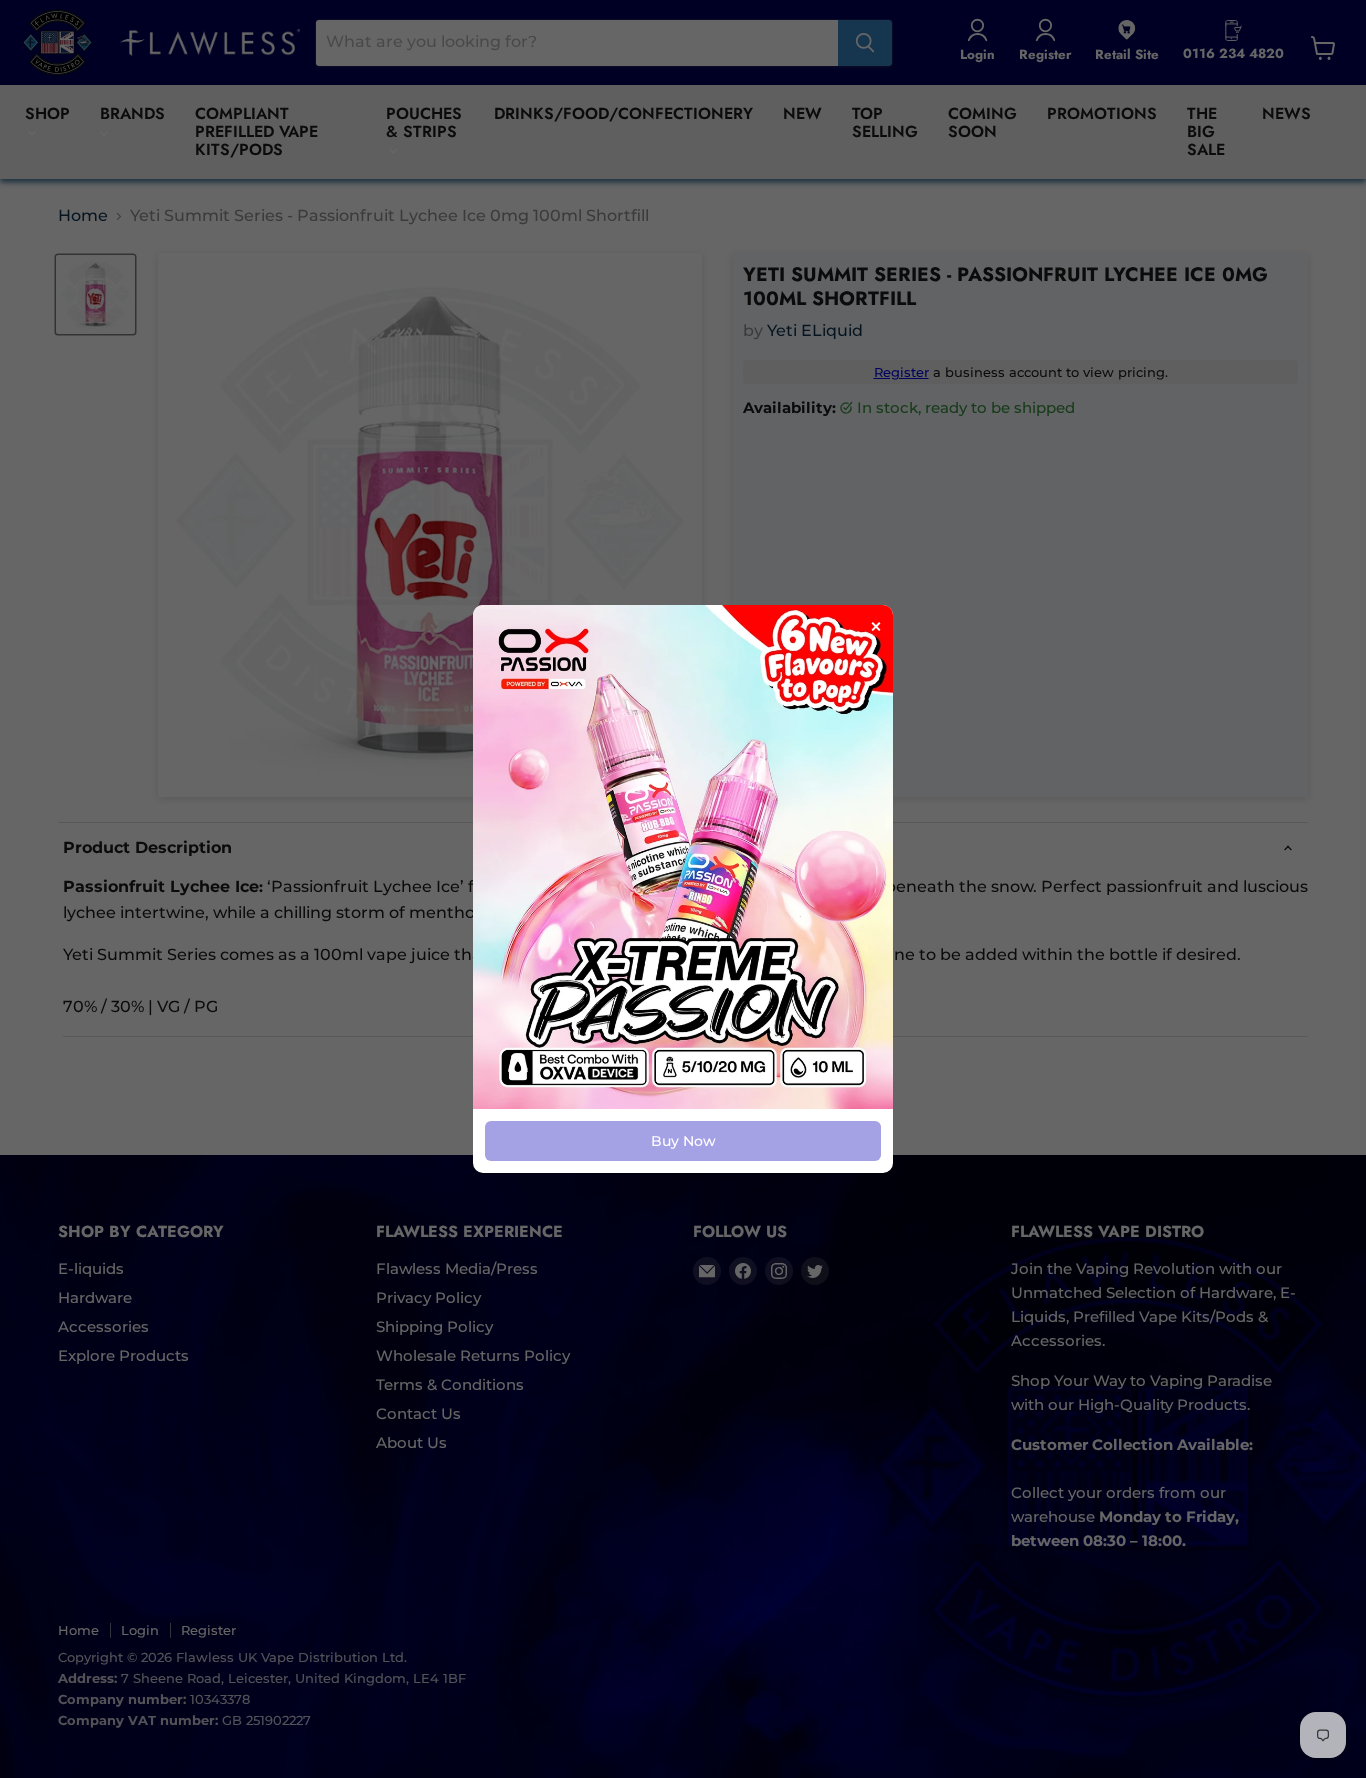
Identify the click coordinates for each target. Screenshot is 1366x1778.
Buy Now (683, 1141)
